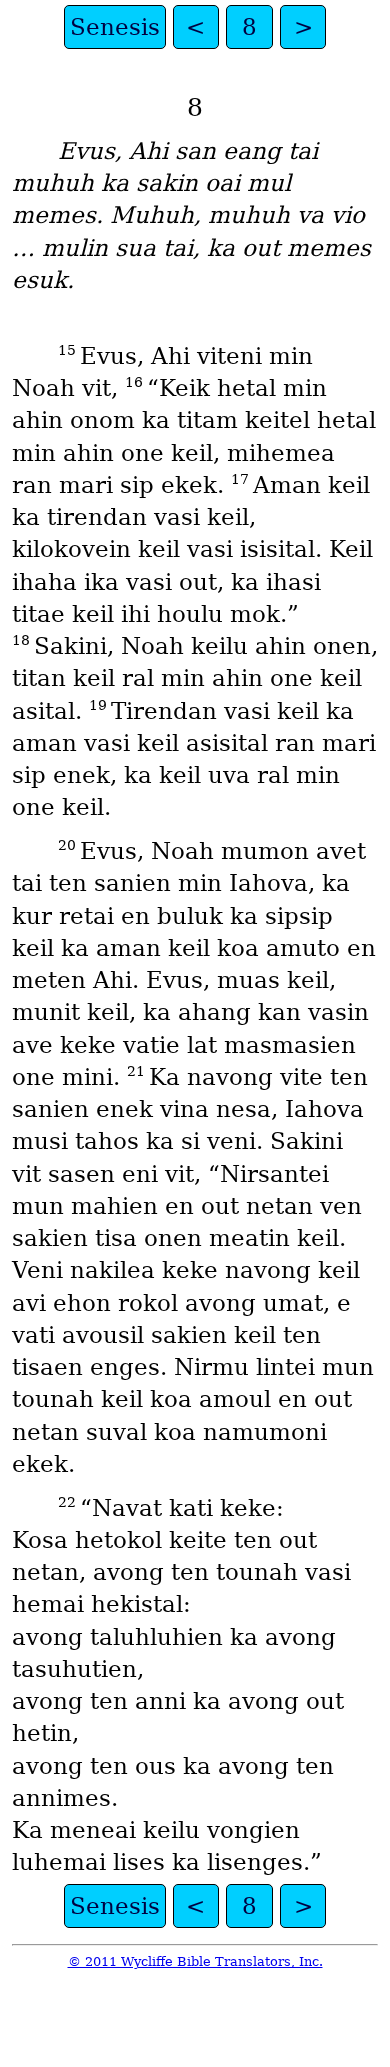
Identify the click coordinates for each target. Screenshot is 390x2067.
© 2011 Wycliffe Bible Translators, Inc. (195, 1961)
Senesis (115, 27)
